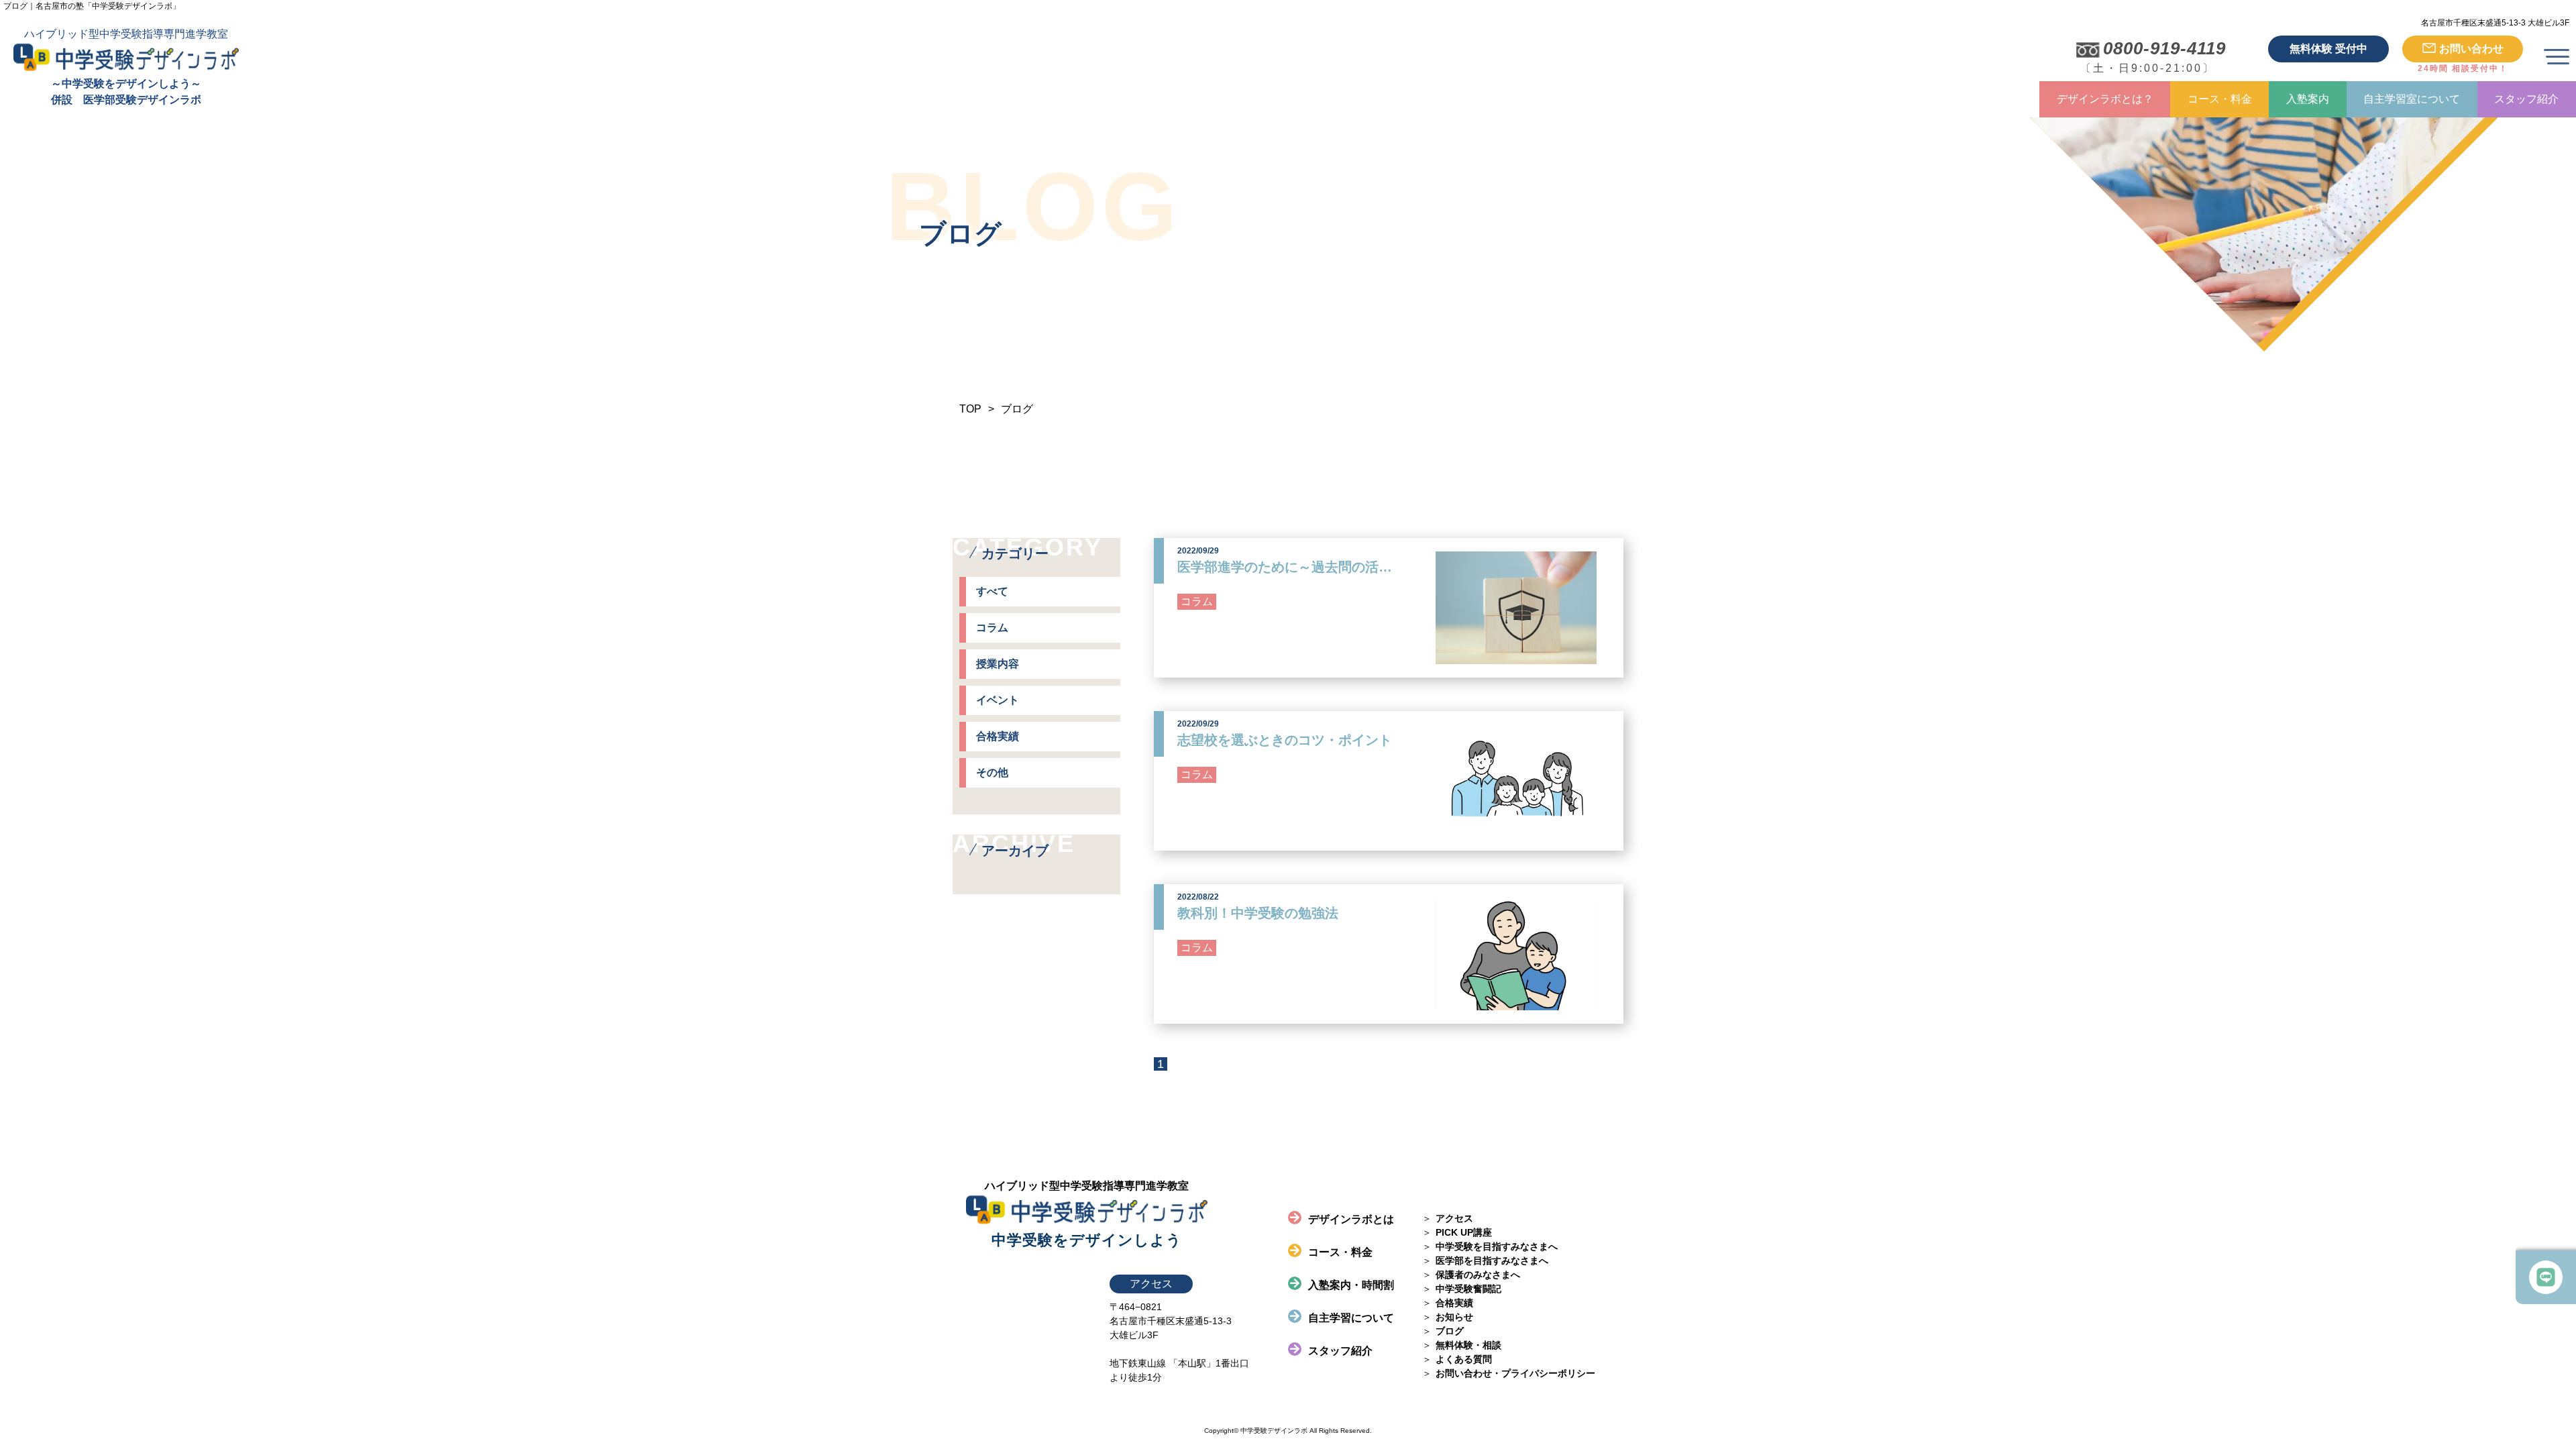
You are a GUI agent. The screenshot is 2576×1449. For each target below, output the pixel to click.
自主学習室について (2412, 99)
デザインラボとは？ (2105, 99)
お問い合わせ (2471, 49)
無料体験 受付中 (2328, 49)
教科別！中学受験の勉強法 (1258, 913)
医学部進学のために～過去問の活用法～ (1298, 567)
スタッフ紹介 (2526, 99)
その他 (992, 772)
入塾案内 (2308, 99)
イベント (998, 700)
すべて (992, 591)
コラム (992, 628)
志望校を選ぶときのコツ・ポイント (1285, 740)
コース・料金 (2220, 99)
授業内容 (998, 664)
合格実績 (998, 736)
